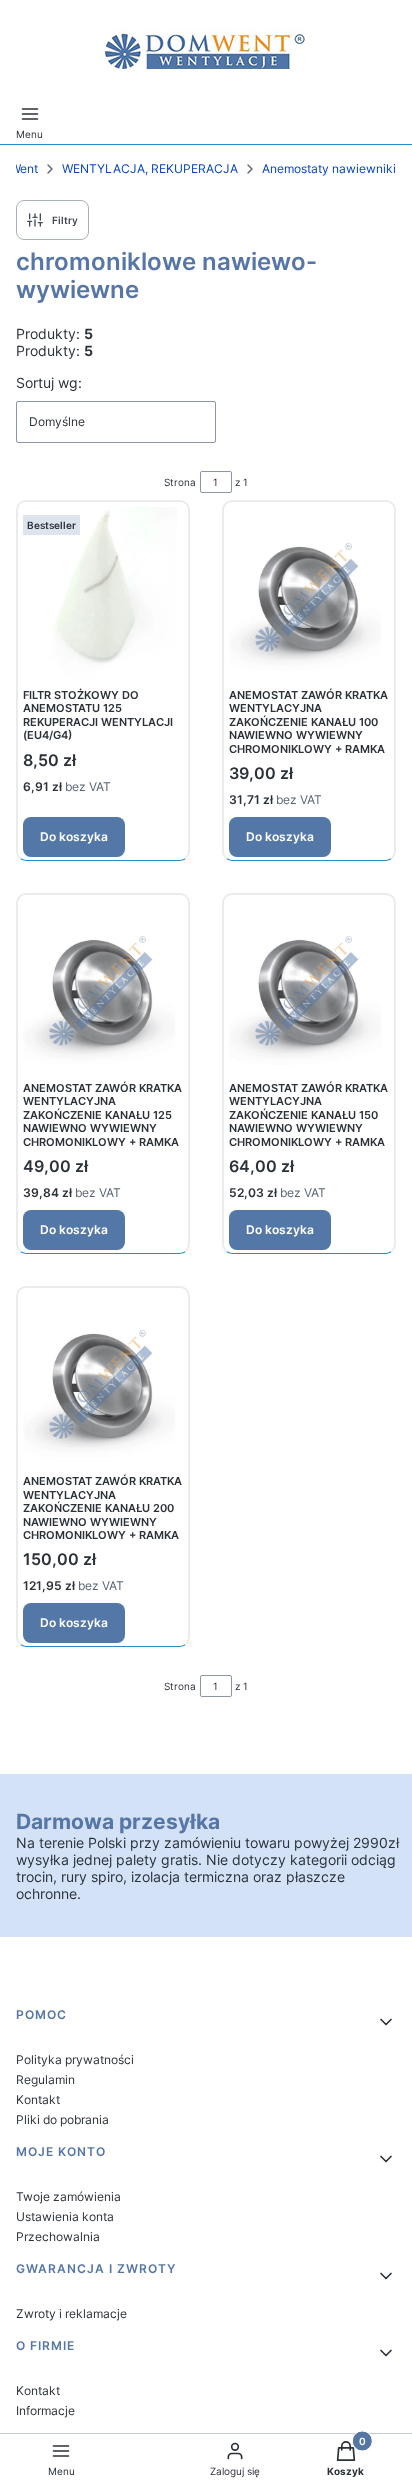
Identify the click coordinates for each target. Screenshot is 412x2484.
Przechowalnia (58, 2236)
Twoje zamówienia (68, 2196)
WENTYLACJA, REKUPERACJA (150, 168)
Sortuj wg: (49, 382)
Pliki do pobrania (62, 2119)
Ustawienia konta (65, 2216)
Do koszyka (74, 836)
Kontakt (38, 2099)
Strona (180, 482)
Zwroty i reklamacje (71, 2313)
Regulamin (45, 2079)
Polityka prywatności (75, 2059)
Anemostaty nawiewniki (329, 168)
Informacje (45, 2410)
